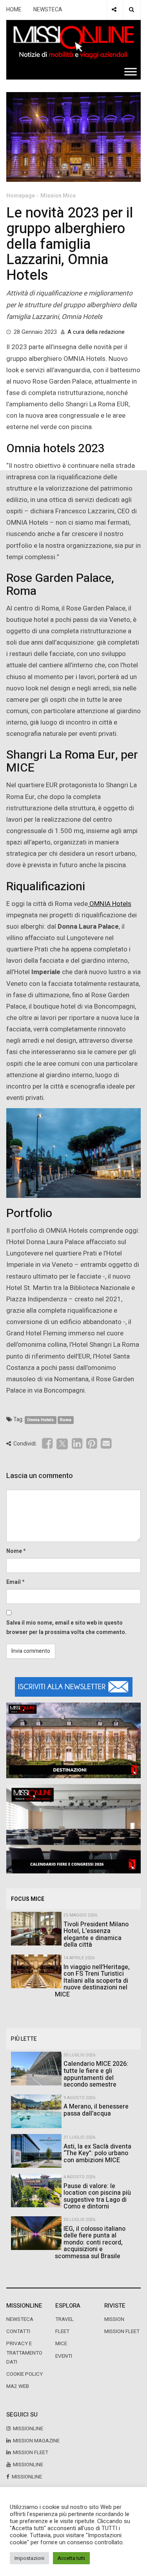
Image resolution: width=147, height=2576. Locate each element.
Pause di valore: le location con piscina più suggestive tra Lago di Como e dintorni (97, 2196)
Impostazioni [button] (29, 2558)
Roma (66, 1420)
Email (14, 1582)
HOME (14, 10)
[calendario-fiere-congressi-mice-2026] (73, 1829)
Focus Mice (28, 1899)
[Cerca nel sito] (132, 10)
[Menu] (131, 72)
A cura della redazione (96, 332)
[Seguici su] (114, 10)
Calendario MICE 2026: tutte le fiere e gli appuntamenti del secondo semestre (96, 2074)
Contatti (18, 2331)
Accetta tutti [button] (71, 2558)
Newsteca (20, 2319)
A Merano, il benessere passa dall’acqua (96, 2110)
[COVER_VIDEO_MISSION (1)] (73, 1740)
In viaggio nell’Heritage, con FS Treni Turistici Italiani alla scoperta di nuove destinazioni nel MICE (92, 1981)
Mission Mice (58, 196)
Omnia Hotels (40, 1420)
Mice (61, 2344)
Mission (114, 2319)
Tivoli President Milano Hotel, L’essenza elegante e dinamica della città (96, 1935)
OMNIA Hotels (110, 904)
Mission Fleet (122, 2331)
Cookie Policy (24, 2374)
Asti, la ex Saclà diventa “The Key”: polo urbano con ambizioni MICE (97, 2153)
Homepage (21, 196)
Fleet (62, 2331)
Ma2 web (18, 2386)
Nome (14, 1551)
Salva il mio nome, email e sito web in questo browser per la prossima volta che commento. (66, 1628)
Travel (64, 2319)
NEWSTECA (48, 10)
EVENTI (64, 2356)
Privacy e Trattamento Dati (24, 2353)
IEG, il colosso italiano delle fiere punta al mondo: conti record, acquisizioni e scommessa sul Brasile (90, 2243)
